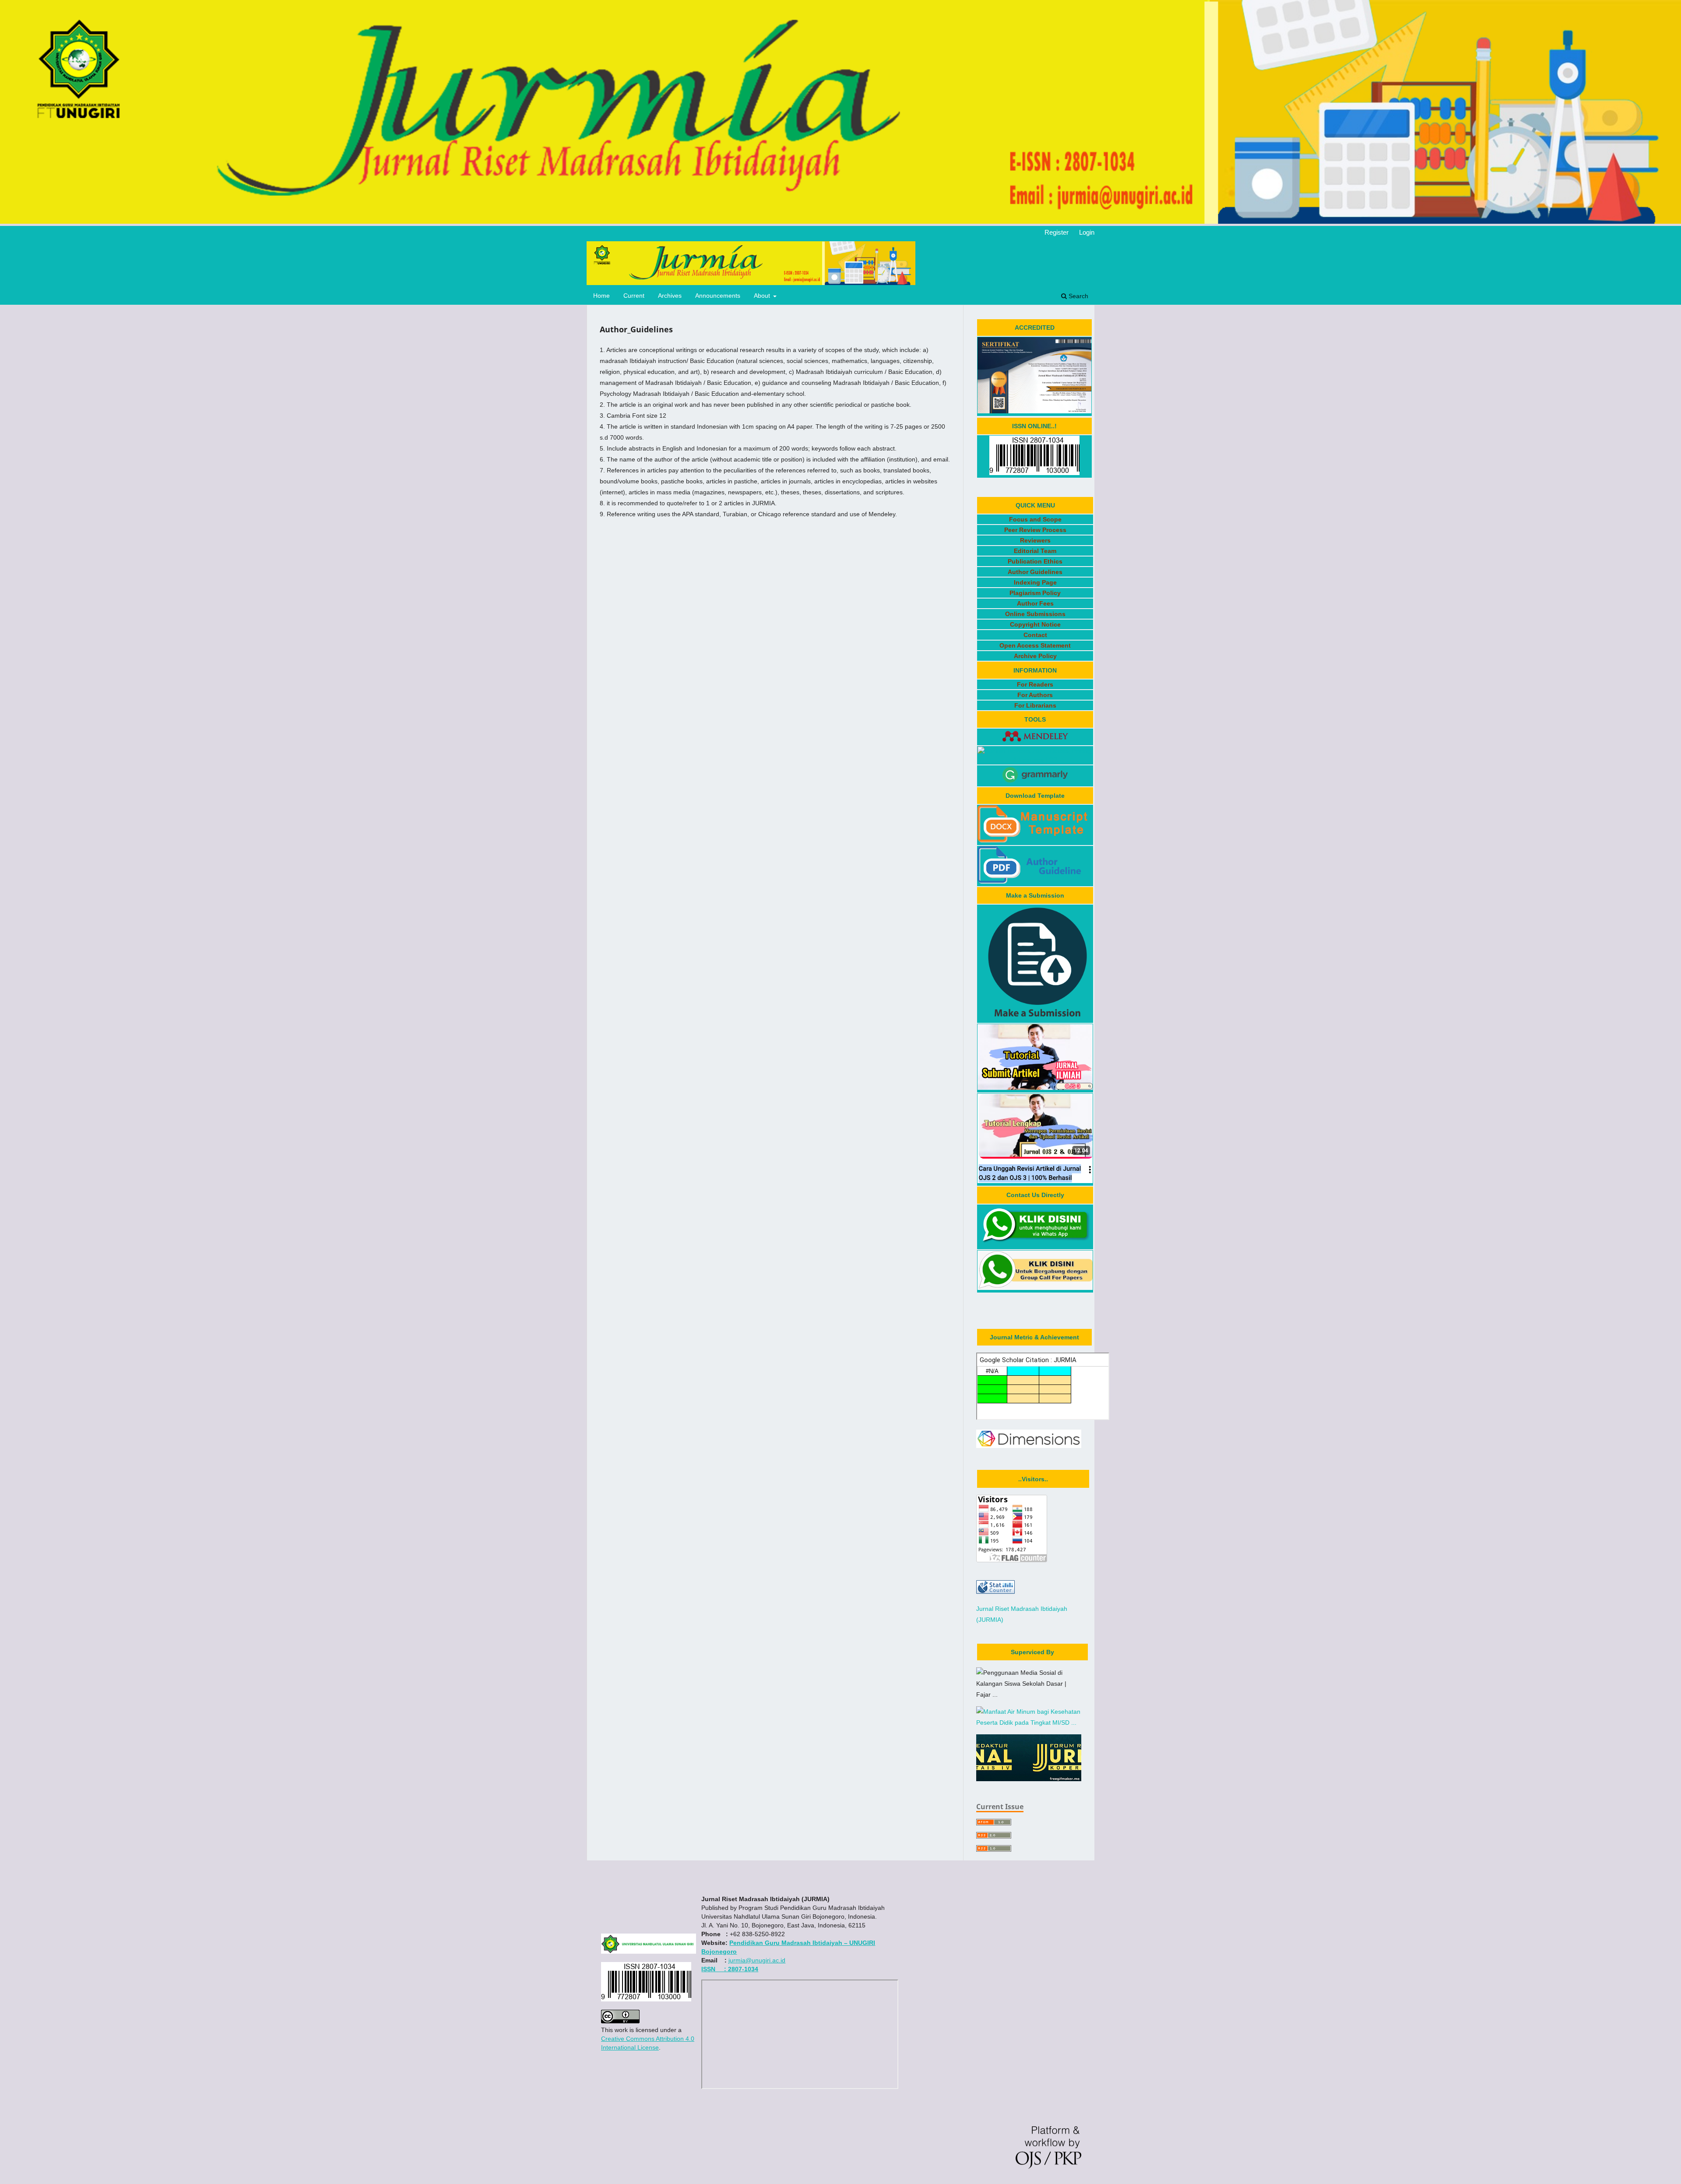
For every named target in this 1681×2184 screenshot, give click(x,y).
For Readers (1035, 684)
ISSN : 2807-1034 (730, 1969)
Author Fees (1035, 603)
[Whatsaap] (1035, 1244)
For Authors (1035, 695)
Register (1057, 232)
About (763, 296)
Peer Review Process (1035, 530)
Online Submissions (1035, 614)
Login (1087, 232)
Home (601, 296)
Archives (670, 296)
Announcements (718, 296)
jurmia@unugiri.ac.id (757, 1960)
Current (634, 296)
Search (1078, 296)
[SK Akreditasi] (1034, 411)
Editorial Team (1035, 551)
